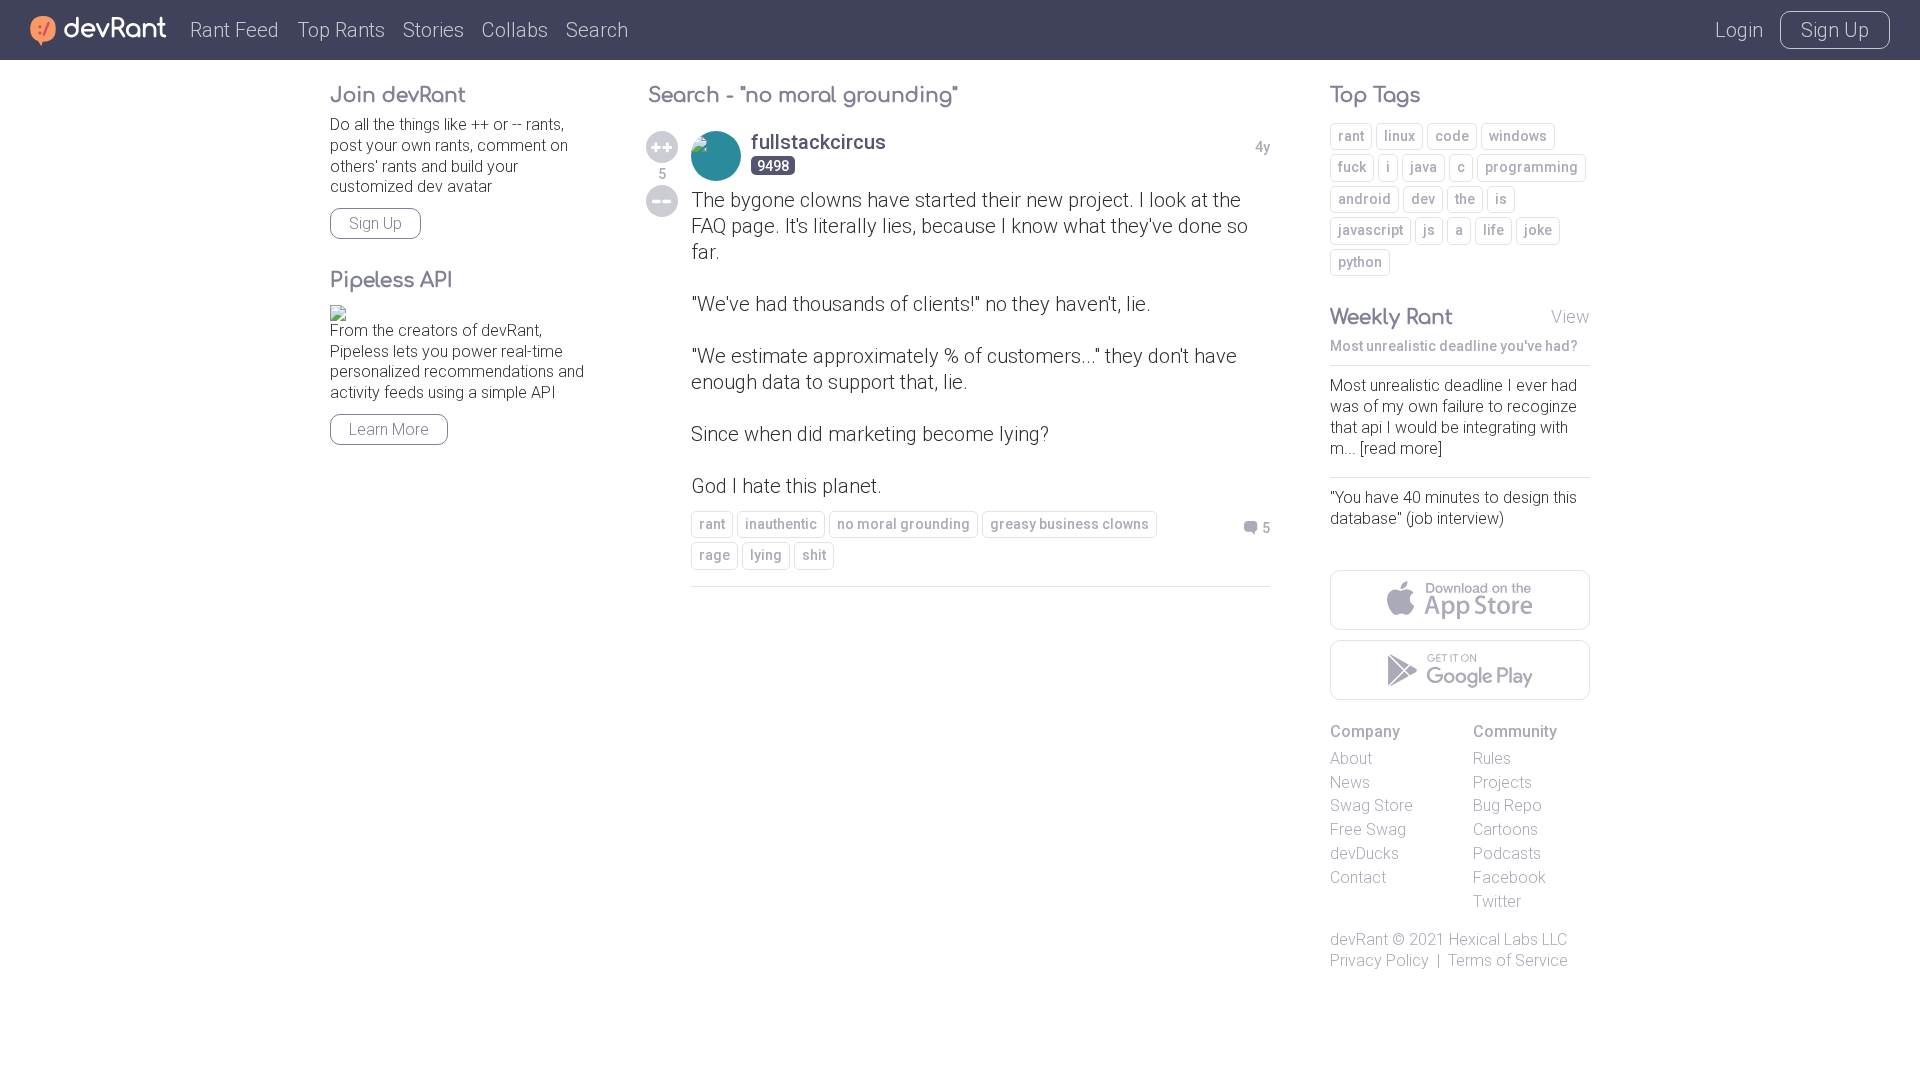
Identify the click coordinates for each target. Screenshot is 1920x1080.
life (1493, 230)
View (1570, 316)
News (1350, 782)
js (1429, 230)
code (1452, 136)
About (1351, 758)
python (1360, 262)
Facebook (1509, 877)
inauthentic (781, 524)
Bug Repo (1507, 805)
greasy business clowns (1069, 524)
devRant (1359, 939)
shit (814, 555)
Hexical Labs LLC (1508, 939)
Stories (433, 30)
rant (712, 524)
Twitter (1497, 901)
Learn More (389, 429)
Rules (1492, 758)
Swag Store (1371, 805)
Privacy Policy (1379, 960)
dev (1423, 199)
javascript (1370, 230)
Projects (1502, 782)
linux (1399, 136)
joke (1538, 230)
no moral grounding (903, 524)
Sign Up (1835, 30)
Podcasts (1507, 853)
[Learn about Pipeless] (338, 309)
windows (1518, 136)
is (1501, 199)
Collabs (515, 30)
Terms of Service (1508, 960)
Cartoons (1505, 829)
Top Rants (341, 30)
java (1423, 167)
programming (1531, 167)
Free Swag (1368, 829)
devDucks (1364, 853)
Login (1739, 30)
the (1465, 199)
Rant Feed (234, 30)
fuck (1352, 167)
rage (714, 555)
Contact (1358, 877)
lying (766, 555)
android (1364, 199)
